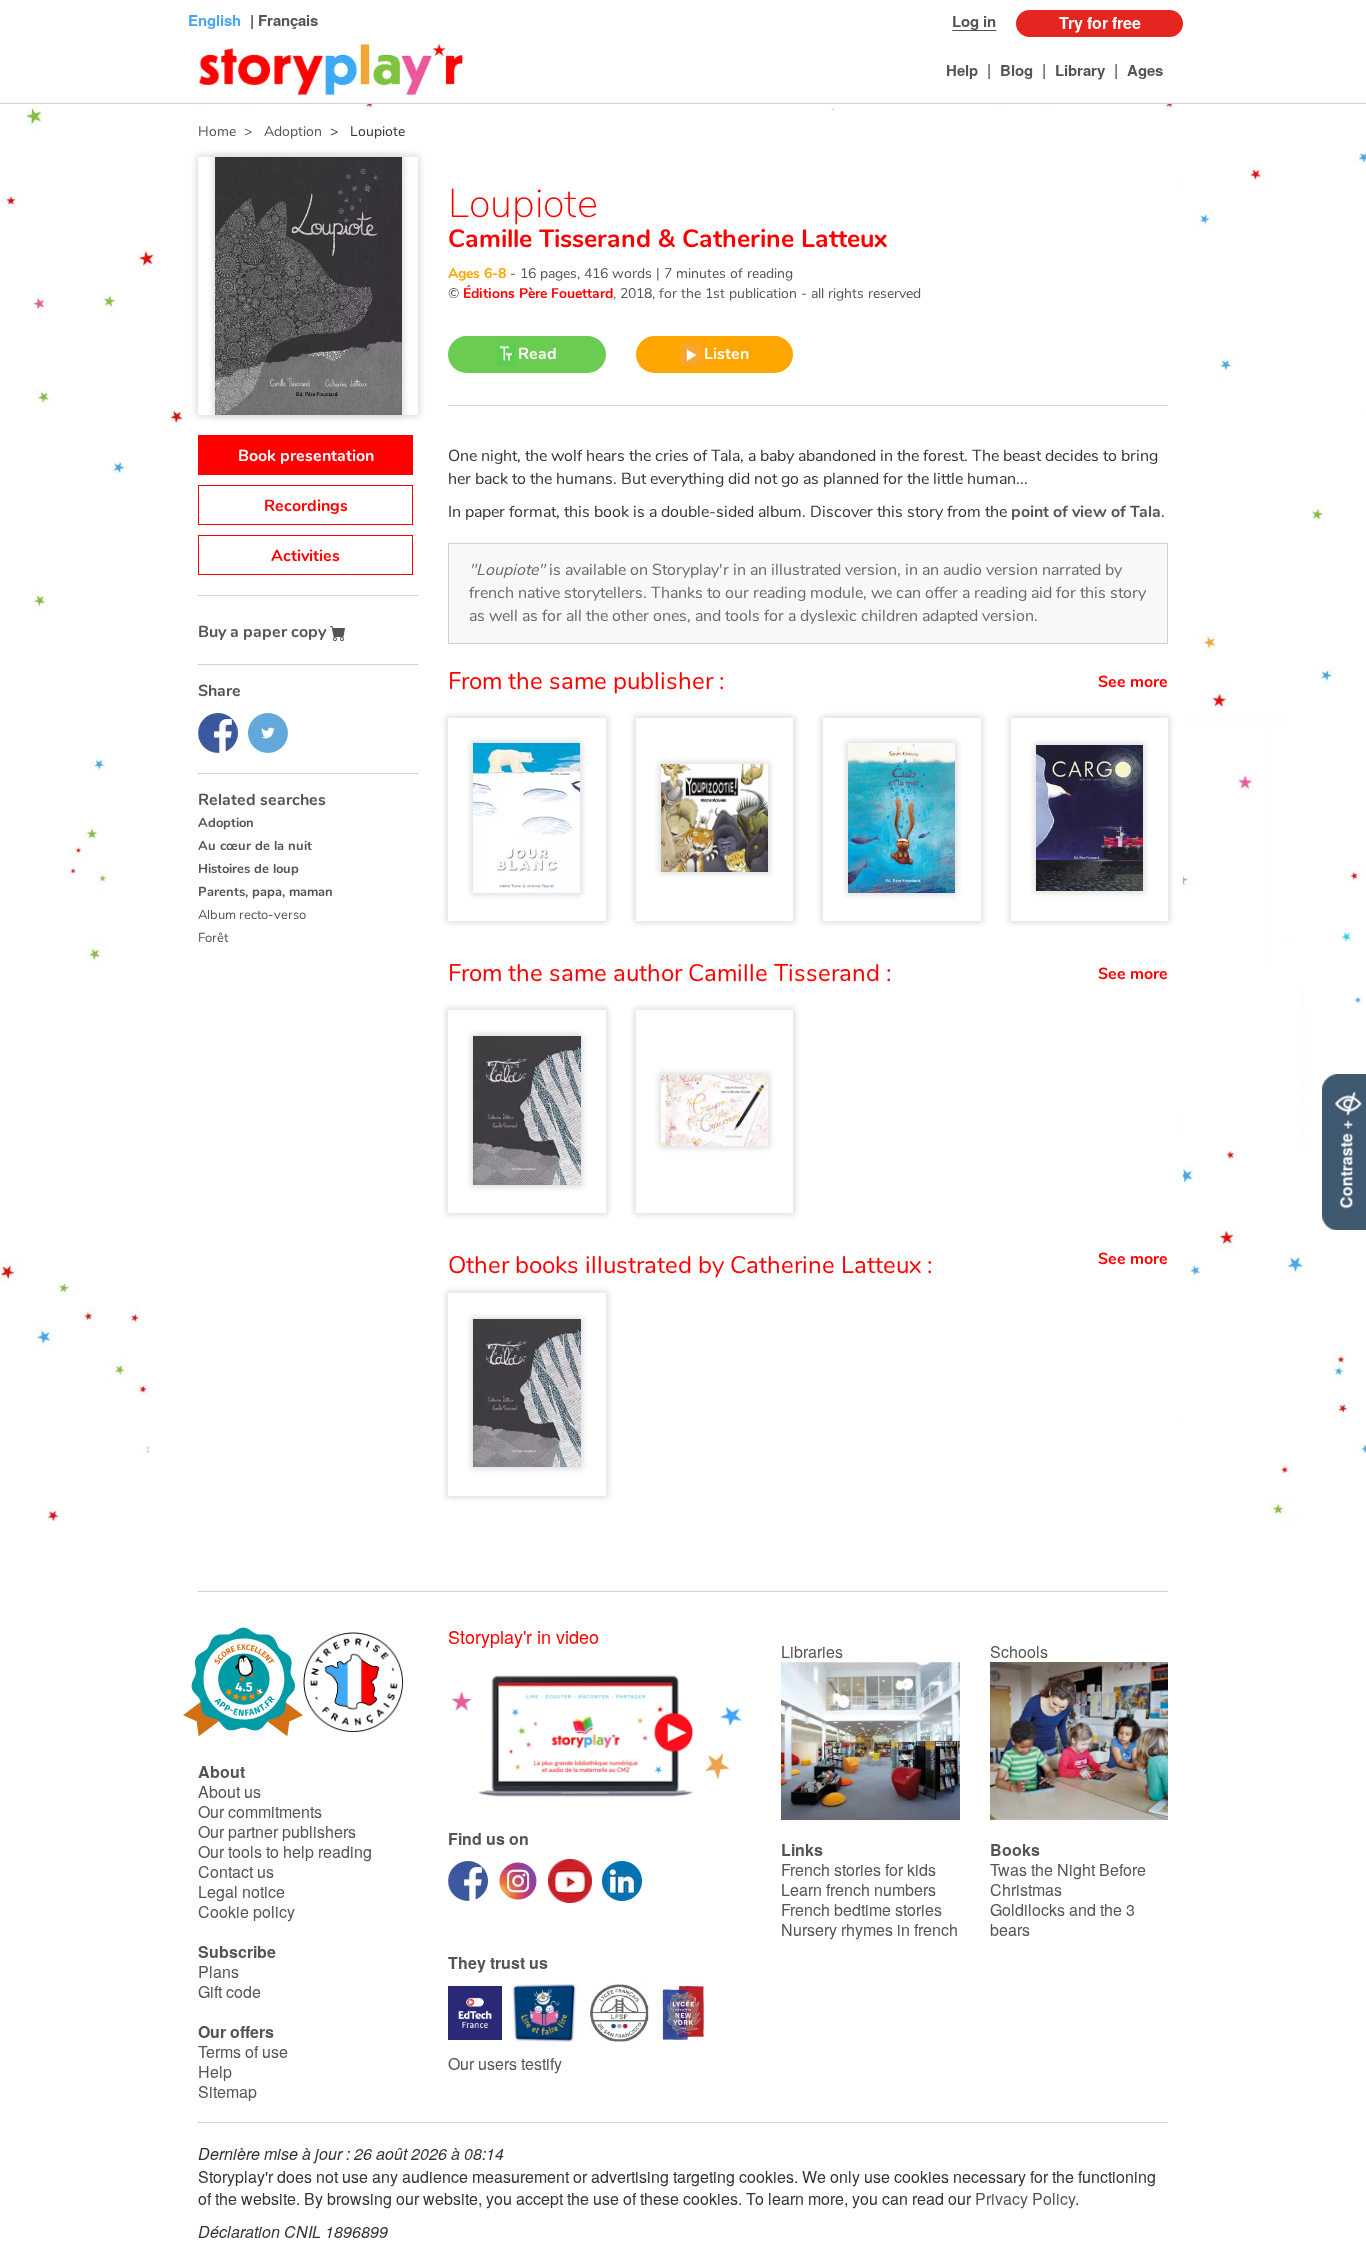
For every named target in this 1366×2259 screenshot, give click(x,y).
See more (1133, 682)
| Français (282, 20)
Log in (974, 21)
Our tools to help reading (285, 1851)
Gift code (229, 1991)
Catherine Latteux (781, 239)
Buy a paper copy (264, 632)
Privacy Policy (1025, 2198)
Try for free (1100, 22)
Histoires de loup (248, 869)
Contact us (236, 1871)
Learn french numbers (858, 1889)
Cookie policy (246, 1911)
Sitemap (227, 2091)
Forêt (213, 938)
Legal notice (241, 1891)
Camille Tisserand (553, 239)
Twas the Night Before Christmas (1068, 1879)
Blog (1016, 70)
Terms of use (243, 2051)
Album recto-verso (252, 915)
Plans (218, 1971)
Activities (305, 556)
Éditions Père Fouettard (538, 293)
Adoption (226, 823)
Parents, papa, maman (265, 892)
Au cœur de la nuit (255, 846)
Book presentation (306, 456)
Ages (1145, 70)
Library (1080, 70)
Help (962, 70)
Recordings (306, 506)
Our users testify (505, 2063)
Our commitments (260, 1811)
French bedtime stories (861, 1909)
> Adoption (279, 131)
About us (229, 1791)
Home (217, 131)
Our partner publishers (277, 1831)
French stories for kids (858, 1869)
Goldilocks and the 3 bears (1062, 1919)
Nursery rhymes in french (869, 1929)
